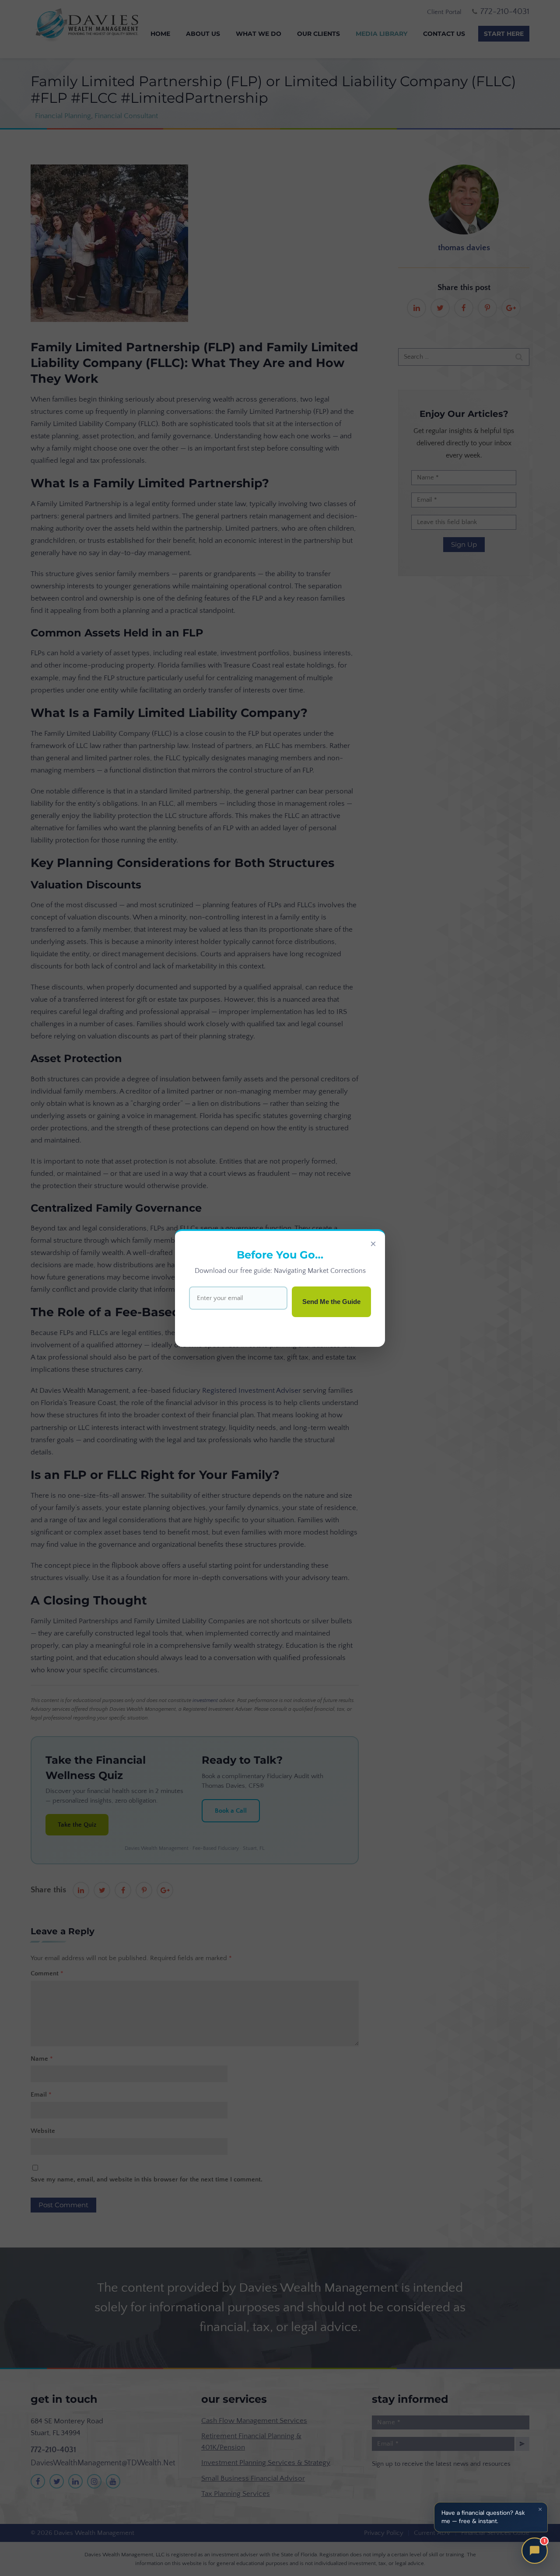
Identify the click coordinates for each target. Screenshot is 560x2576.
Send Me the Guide (331, 1302)
